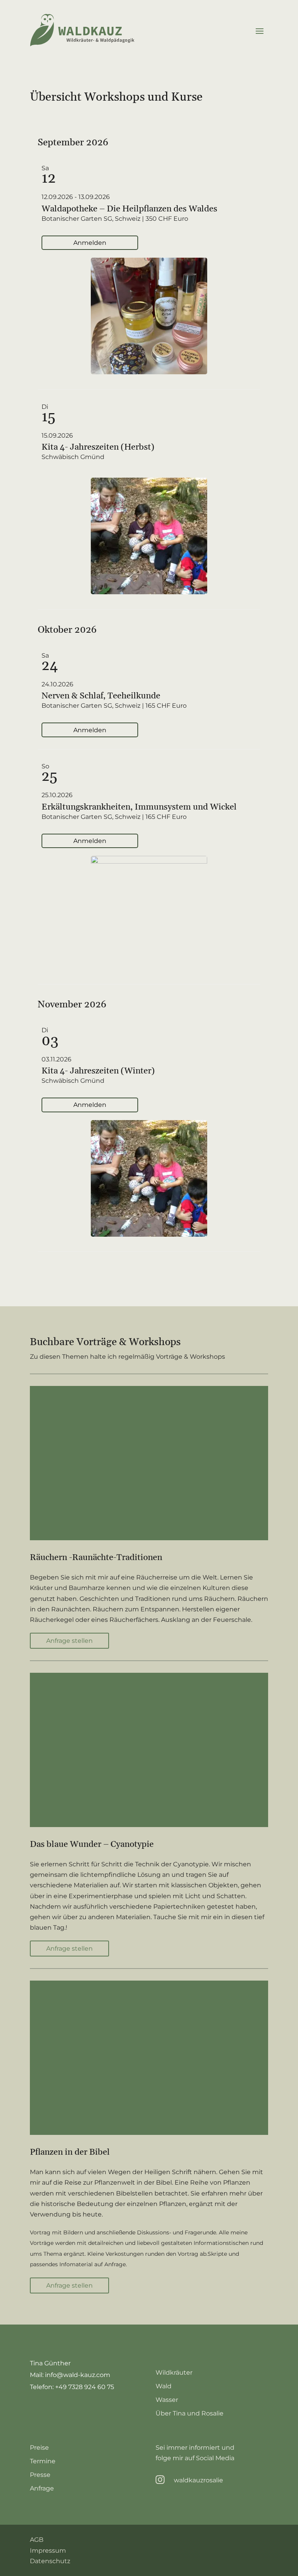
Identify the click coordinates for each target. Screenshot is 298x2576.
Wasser (167, 2400)
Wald (164, 2386)
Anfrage (42, 2488)
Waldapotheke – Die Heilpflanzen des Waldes (129, 209)
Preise (39, 2448)
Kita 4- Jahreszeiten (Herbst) (98, 447)
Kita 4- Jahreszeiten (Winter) (98, 1071)
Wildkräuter (174, 2373)
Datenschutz (50, 2561)
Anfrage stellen (69, 1641)
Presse (40, 2475)
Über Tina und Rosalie (190, 2413)
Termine (43, 2461)
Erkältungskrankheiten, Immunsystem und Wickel (139, 807)
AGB (37, 2540)
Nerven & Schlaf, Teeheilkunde (101, 696)
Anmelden (90, 243)
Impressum (48, 2551)
